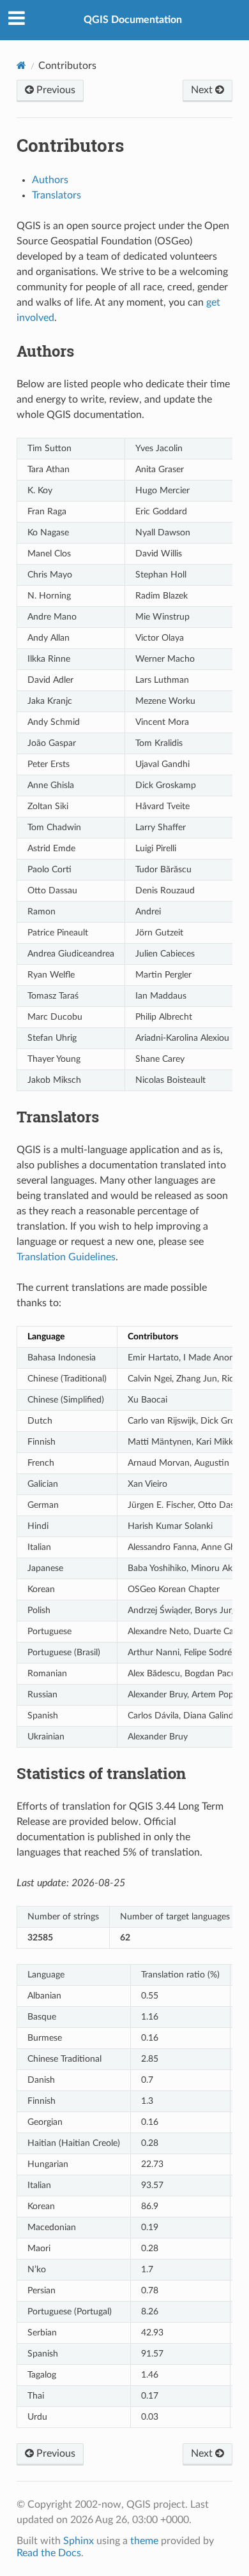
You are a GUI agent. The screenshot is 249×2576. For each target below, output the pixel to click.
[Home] (21, 65)
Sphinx (79, 2541)
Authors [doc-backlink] (45, 351)
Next (203, 90)
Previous (55, 90)
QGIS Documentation (133, 20)
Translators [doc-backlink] (58, 1117)
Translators (57, 195)
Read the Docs (49, 2553)
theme (144, 2541)
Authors (50, 180)
